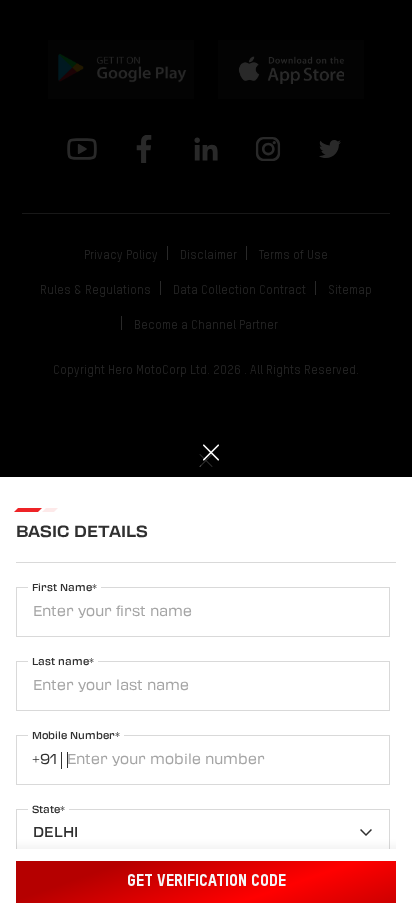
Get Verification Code (206, 882)
